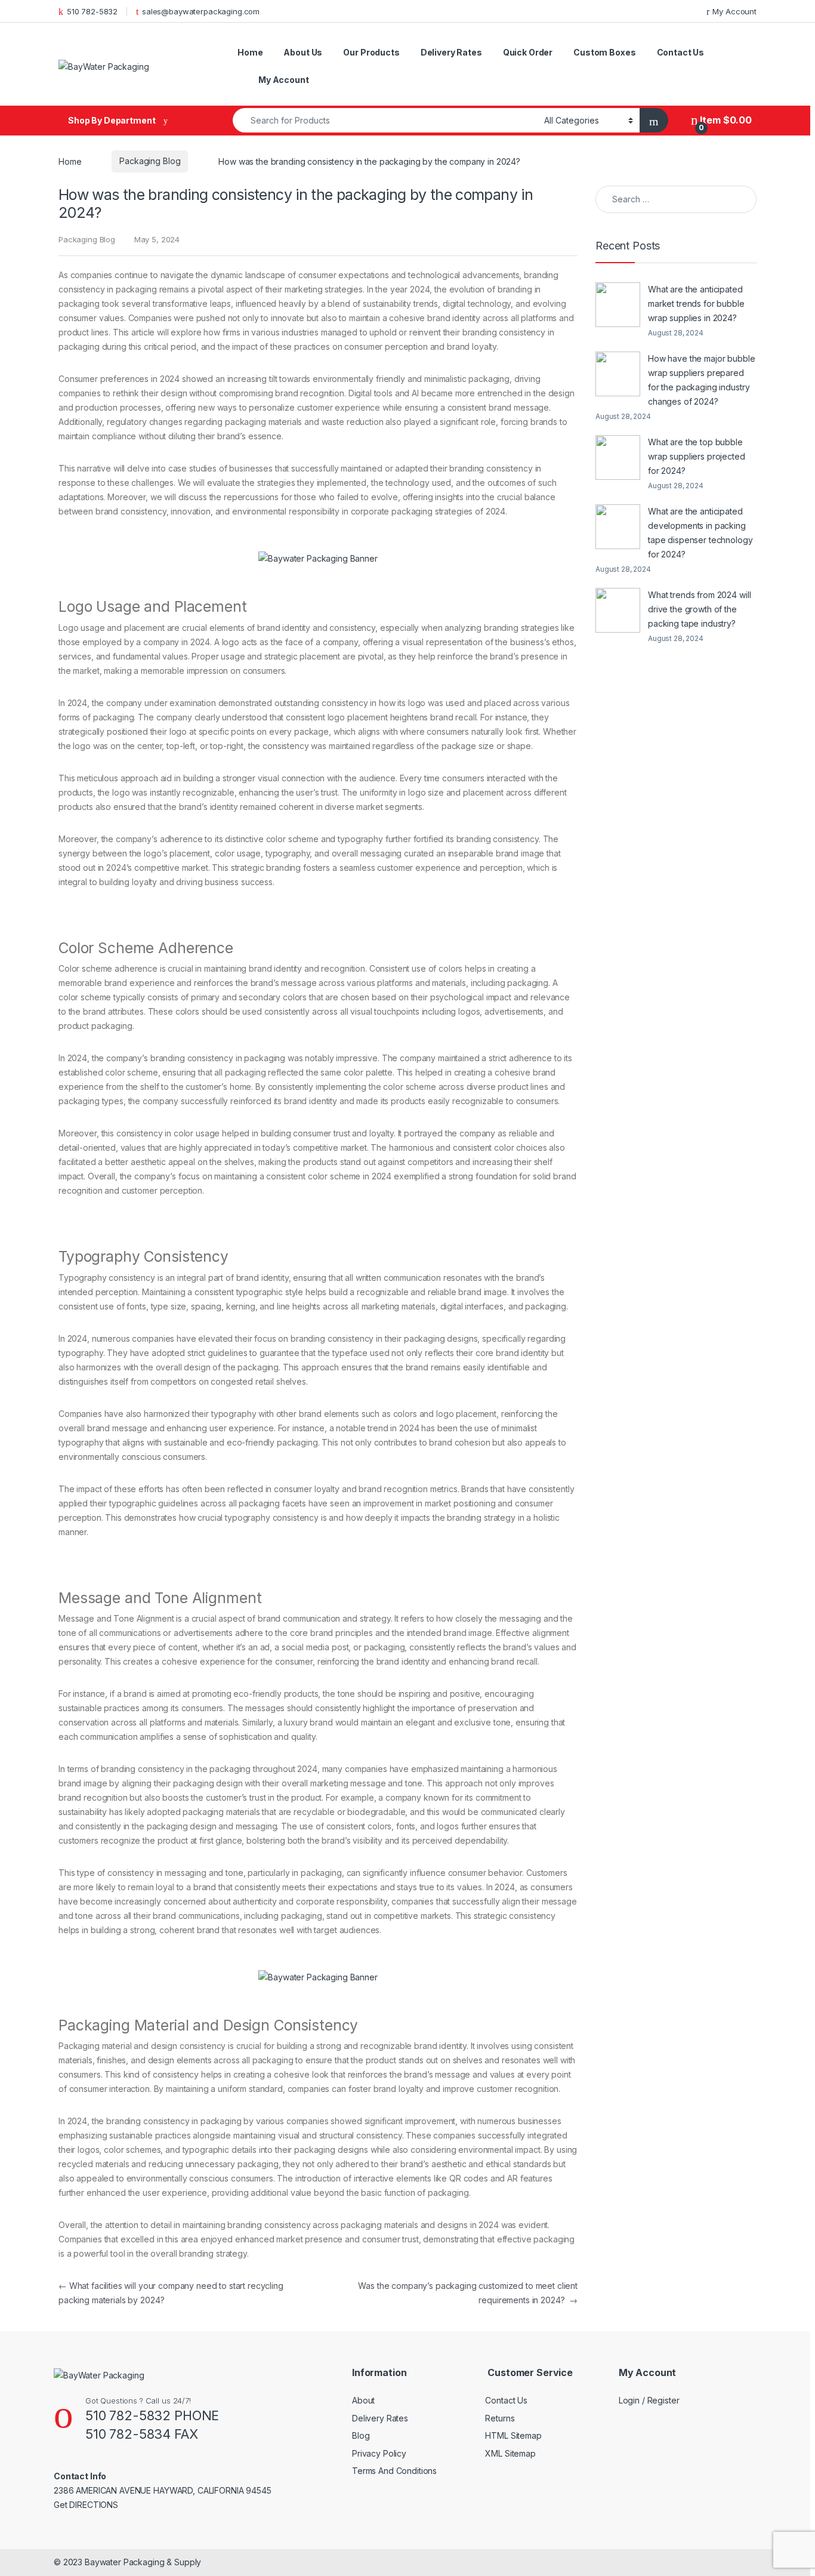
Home (250, 52)
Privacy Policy (379, 2453)
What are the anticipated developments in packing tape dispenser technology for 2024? (700, 533)
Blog (361, 2435)
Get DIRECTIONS (86, 2505)
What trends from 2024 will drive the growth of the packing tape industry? (699, 609)
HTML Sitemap (513, 2435)
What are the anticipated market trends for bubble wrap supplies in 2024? (696, 303)
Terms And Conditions (394, 2471)
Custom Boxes (604, 52)
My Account (734, 11)
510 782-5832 (92, 11)
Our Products (371, 52)
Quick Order (528, 52)
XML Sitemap (510, 2453)
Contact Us (681, 52)
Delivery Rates (451, 52)
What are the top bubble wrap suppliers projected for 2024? (697, 456)
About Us (303, 52)
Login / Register (649, 2400)
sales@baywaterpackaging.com (201, 11)
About (363, 2400)
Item (725, 120)
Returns (500, 2418)
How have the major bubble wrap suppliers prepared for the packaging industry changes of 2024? (702, 380)
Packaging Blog (150, 161)
